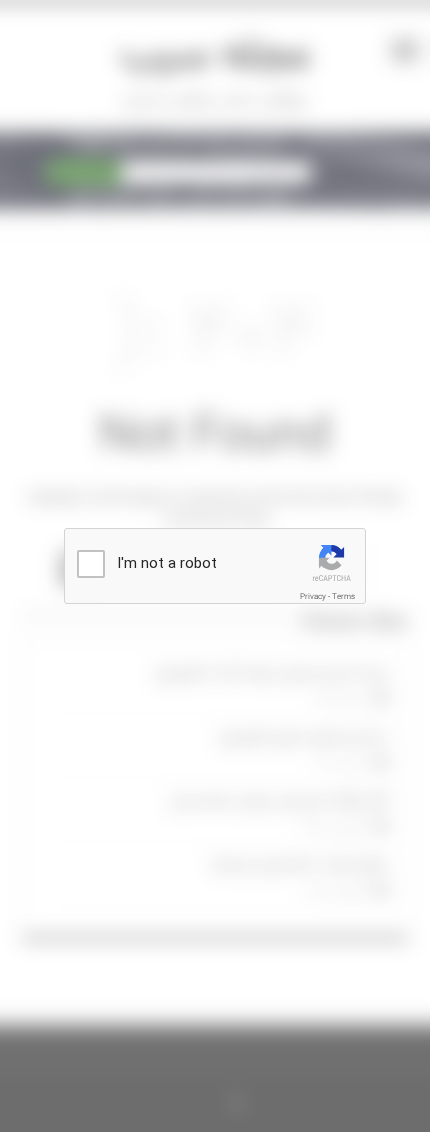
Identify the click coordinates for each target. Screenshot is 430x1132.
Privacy (313, 597)
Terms (343, 597)
